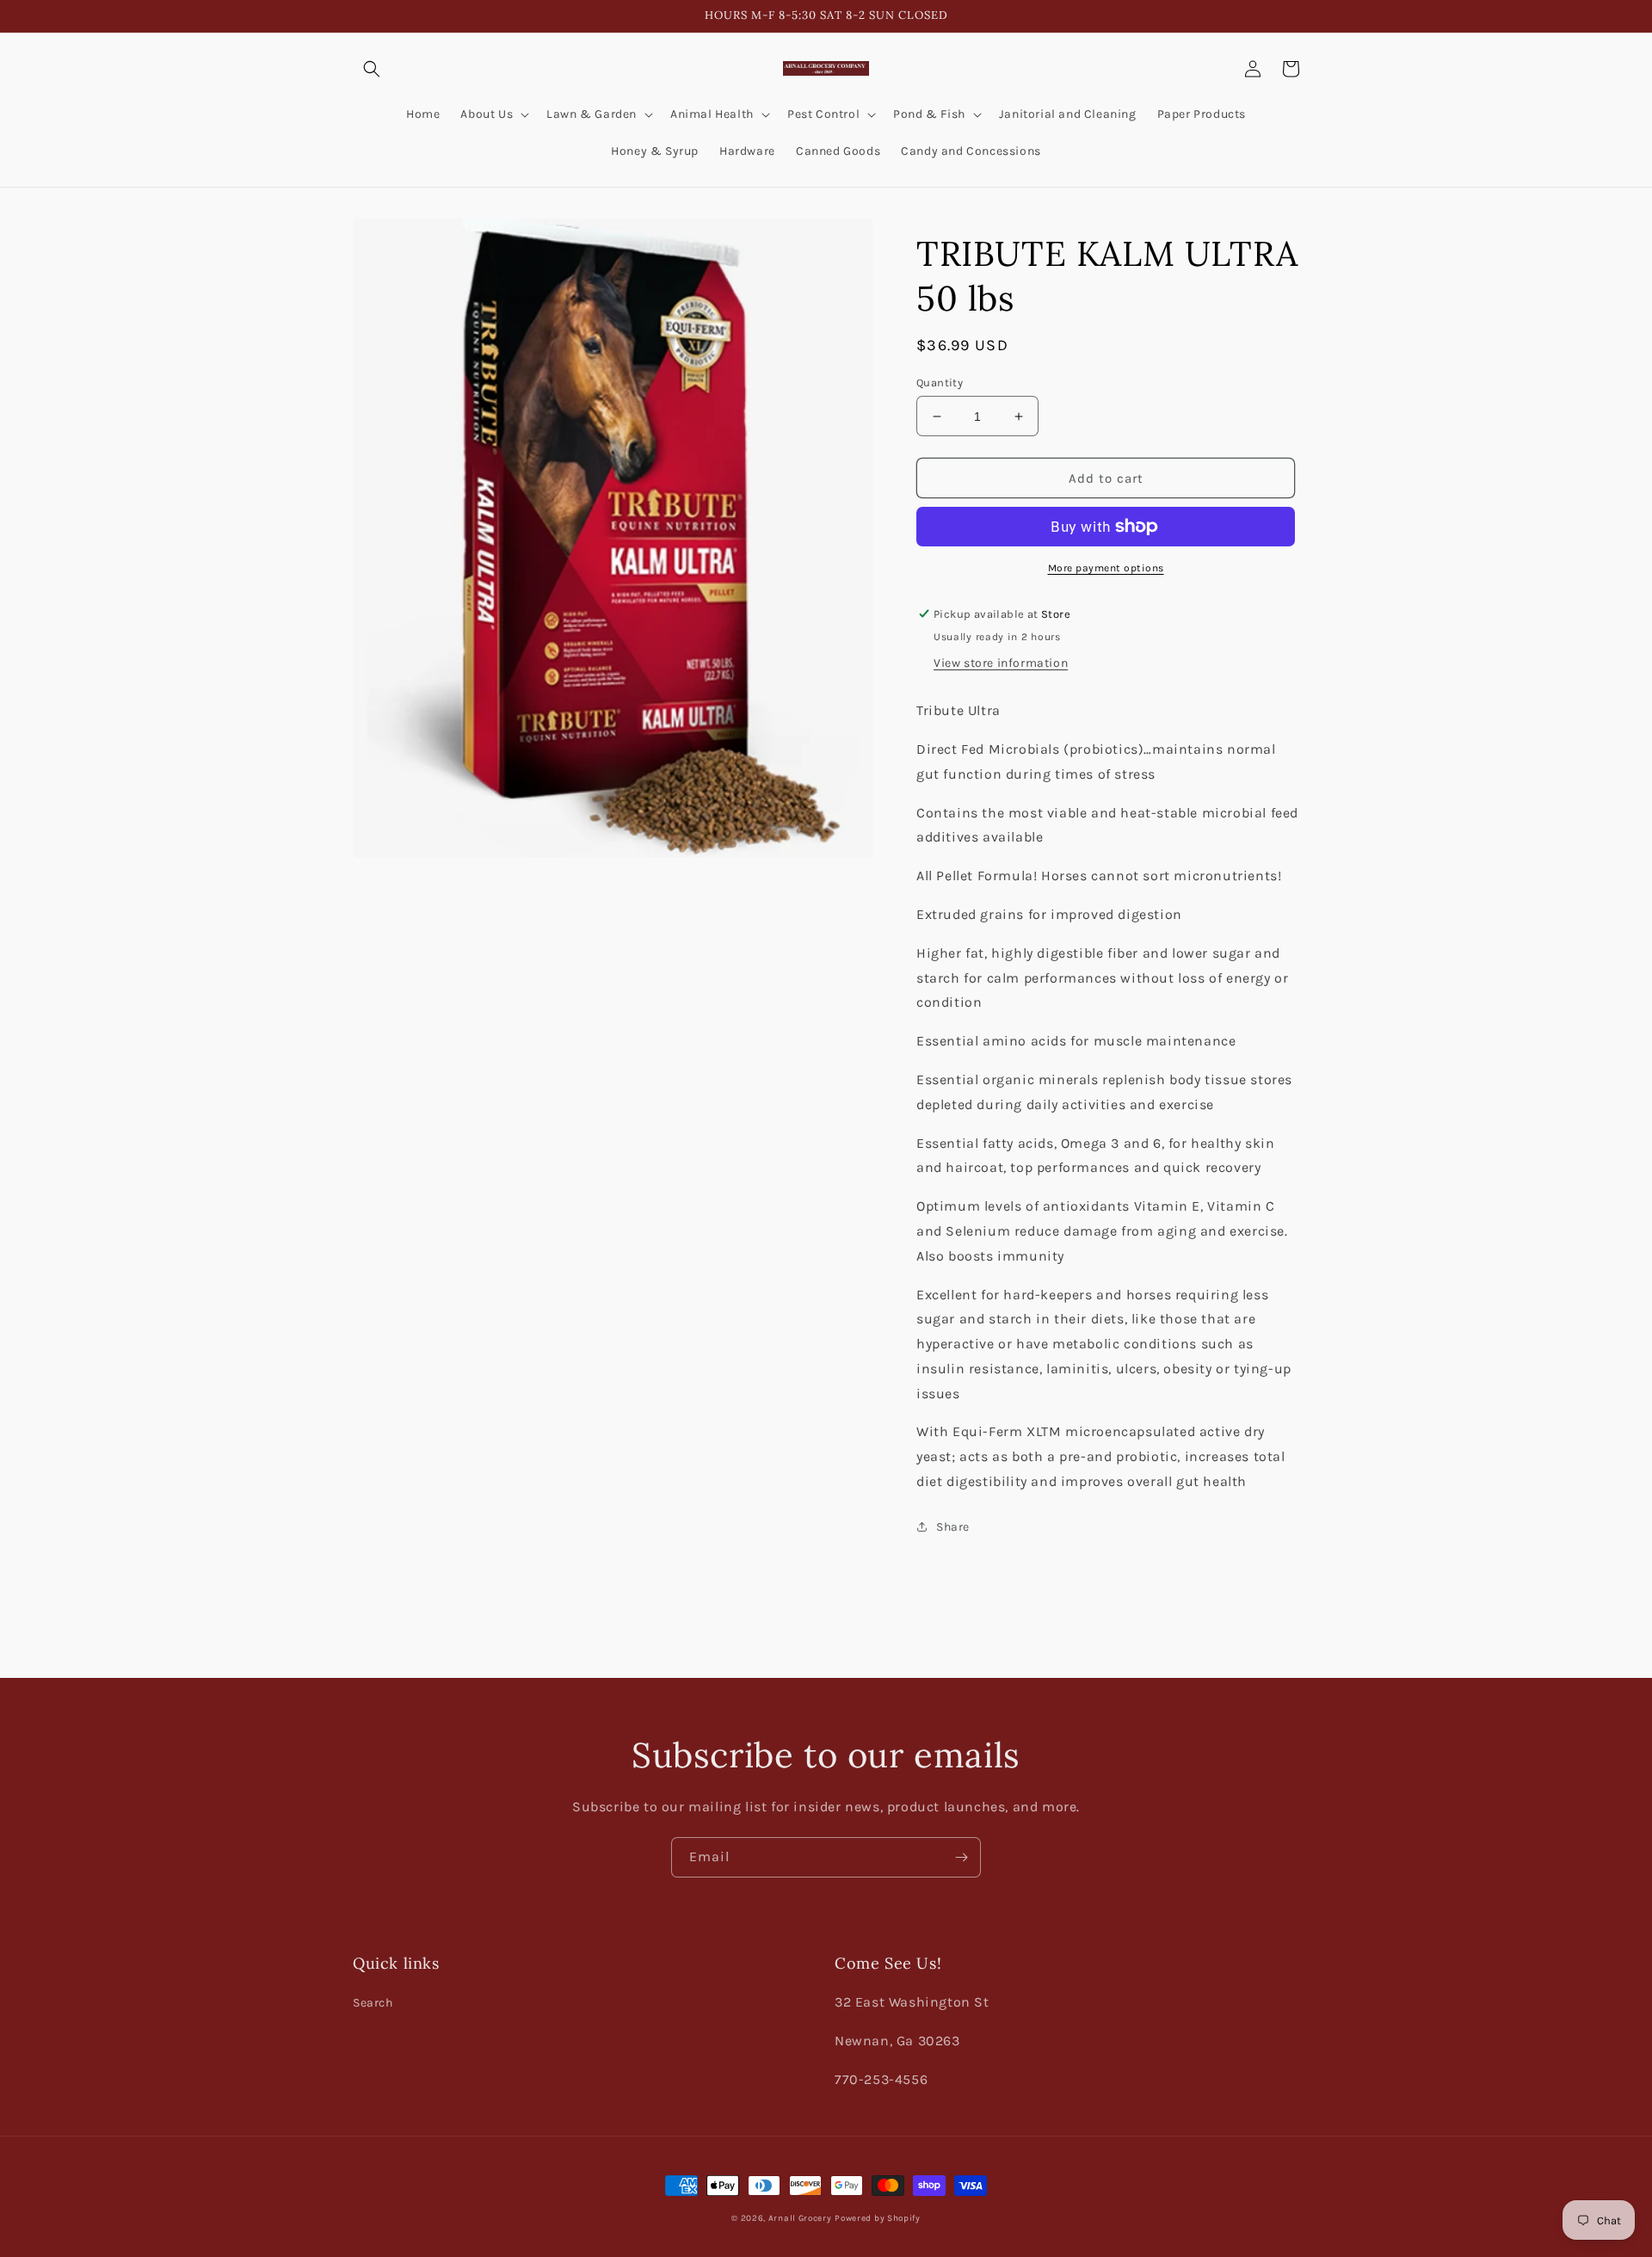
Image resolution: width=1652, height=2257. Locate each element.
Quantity (940, 382)
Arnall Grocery (800, 2218)
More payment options (1106, 568)
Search (373, 2003)
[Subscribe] (961, 1857)
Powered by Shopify (878, 2218)
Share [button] (953, 1527)
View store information (1001, 663)
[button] (372, 69)
